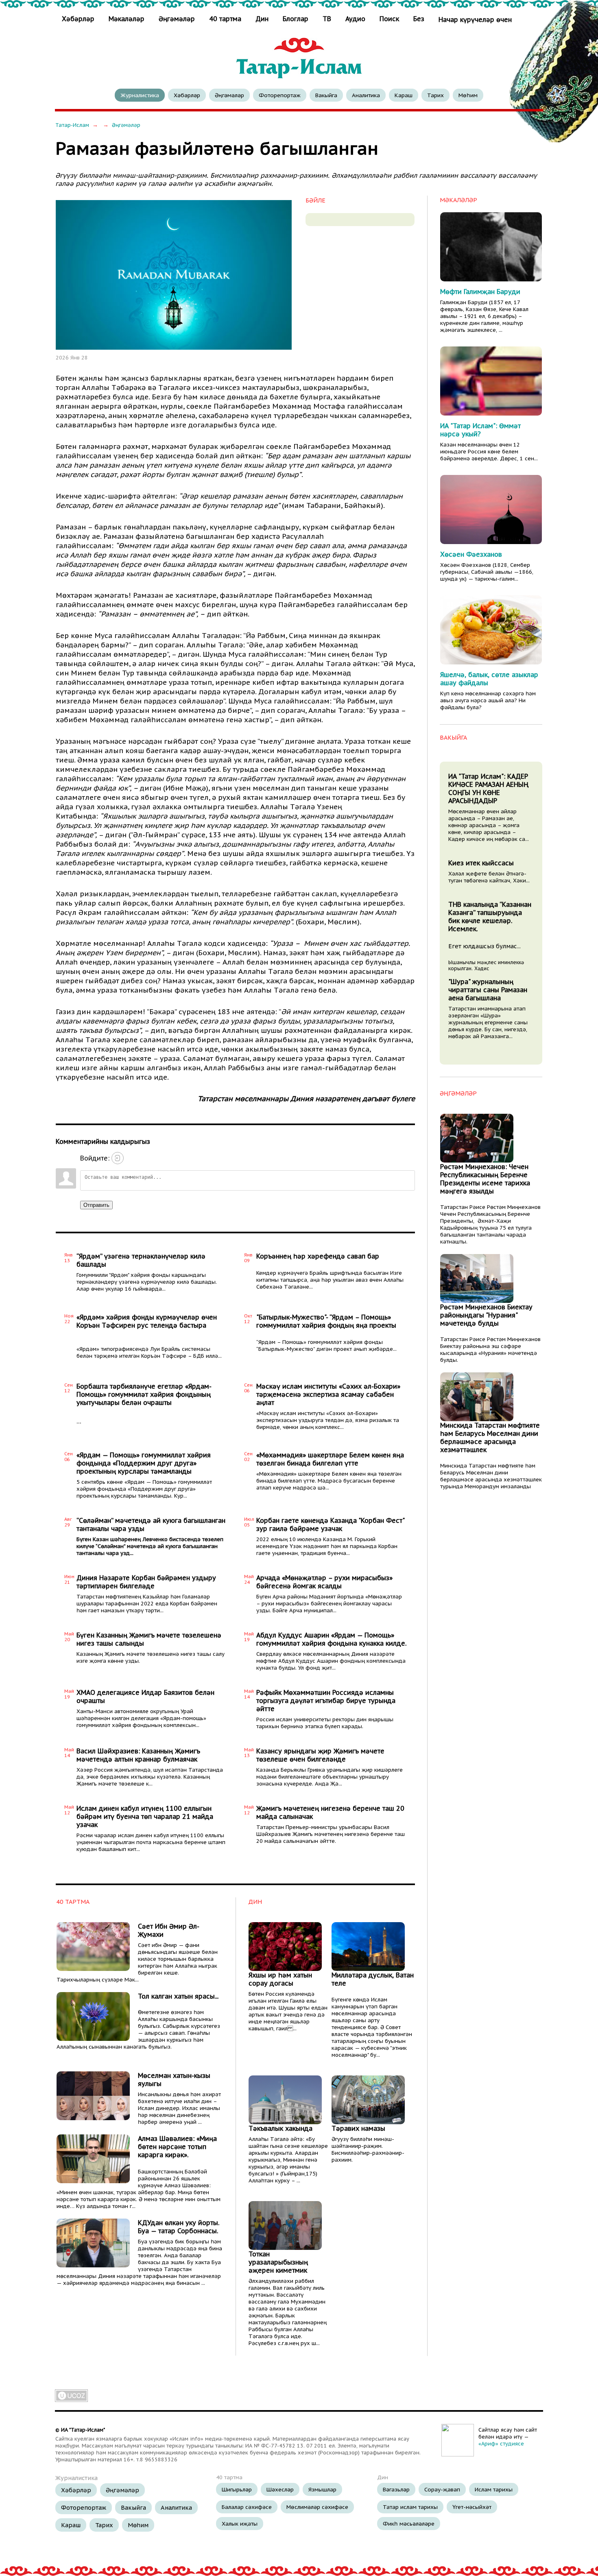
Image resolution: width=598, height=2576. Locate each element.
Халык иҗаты (240, 2524)
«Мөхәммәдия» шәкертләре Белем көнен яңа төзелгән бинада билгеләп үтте (330, 1459)
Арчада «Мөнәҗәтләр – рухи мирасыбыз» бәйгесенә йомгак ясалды (324, 1582)
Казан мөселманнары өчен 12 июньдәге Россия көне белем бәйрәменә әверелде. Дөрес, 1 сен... (489, 452)
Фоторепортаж (280, 95)
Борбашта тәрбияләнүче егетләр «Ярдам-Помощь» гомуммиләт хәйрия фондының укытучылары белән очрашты (144, 1394)
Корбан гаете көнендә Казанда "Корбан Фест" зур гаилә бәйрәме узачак (330, 1524)
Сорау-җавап (442, 2489)
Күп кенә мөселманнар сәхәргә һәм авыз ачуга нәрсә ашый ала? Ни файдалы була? (488, 700)
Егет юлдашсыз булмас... (485, 946)
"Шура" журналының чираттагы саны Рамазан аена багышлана (488, 990)
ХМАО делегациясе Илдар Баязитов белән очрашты (145, 1696)
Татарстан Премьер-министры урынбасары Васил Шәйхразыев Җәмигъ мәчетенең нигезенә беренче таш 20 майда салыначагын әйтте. (331, 1834)
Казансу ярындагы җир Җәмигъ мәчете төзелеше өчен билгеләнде (320, 1755)
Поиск (389, 19)
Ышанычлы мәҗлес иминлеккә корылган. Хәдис (486, 965)
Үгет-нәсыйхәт (472, 2507)
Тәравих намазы (358, 2128)
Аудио (355, 19)
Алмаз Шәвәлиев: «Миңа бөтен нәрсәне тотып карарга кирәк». (177, 2147)
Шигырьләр (237, 2489)
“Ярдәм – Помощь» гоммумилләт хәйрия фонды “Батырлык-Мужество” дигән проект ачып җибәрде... (326, 1346)
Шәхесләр (280, 2489)
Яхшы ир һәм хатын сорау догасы (280, 1979)
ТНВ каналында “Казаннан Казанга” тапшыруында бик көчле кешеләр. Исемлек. (490, 917)
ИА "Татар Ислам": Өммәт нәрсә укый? (480, 430)
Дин (262, 19)
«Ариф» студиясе (501, 2444)
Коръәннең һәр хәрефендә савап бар (318, 1256)
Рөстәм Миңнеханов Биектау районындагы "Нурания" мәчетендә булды (486, 1315)
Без (419, 19)
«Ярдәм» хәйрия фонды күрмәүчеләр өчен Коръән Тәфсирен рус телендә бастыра (147, 1321)
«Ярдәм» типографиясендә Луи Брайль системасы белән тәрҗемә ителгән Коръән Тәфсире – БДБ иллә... (149, 1352)
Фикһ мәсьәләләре (409, 2524)
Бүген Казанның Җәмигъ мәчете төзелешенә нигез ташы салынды (149, 1639)
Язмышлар (322, 2489)
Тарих (435, 95)
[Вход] (118, 1158)
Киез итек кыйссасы (481, 863)
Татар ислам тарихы (410, 2507)
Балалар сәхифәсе (247, 2507)
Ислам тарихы (494, 2489)
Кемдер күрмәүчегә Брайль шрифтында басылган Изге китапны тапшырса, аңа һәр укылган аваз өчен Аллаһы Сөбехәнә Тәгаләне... (330, 1280)
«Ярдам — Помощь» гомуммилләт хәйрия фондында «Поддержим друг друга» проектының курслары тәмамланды (144, 1463)
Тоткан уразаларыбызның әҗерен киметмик (278, 2262)
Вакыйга (326, 95)
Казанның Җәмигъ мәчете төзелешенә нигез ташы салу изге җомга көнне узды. (151, 1657)
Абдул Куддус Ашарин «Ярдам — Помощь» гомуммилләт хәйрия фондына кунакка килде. (331, 1639)
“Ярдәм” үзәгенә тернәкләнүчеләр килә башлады (141, 1260)
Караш (404, 95)
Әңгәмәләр (177, 19)
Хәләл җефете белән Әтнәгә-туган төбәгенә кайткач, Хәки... (489, 877)
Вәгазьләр (396, 2489)
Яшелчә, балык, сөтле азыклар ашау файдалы (489, 679)
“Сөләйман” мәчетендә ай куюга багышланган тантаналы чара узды (151, 1524)
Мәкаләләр (127, 19)
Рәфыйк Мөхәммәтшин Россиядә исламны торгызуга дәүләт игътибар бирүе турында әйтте (326, 1701)
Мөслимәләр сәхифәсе (317, 2507)
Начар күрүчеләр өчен (475, 20)
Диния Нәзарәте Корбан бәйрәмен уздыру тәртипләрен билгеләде (146, 1582)
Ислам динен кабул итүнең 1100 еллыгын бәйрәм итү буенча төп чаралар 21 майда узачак (145, 1816)
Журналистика (140, 95)
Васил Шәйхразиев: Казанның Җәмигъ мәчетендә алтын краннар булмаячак (138, 1755)
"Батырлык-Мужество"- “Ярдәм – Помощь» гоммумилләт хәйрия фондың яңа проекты (326, 1321)
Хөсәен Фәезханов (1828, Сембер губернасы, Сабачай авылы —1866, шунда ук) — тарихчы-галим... (487, 572)
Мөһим (468, 95)
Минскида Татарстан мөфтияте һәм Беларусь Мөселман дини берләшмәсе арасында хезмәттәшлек (490, 1437)
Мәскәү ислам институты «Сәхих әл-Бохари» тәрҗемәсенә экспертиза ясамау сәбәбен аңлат (328, 1394)
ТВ (327, 19)
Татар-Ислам (72, 125)
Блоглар (296, 19)
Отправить (96, 1205)
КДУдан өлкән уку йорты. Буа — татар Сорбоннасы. (179, 2227)
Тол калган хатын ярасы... (178, 1996)
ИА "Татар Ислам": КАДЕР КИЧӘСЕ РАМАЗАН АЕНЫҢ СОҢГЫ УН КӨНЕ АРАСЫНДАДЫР (488, 788)
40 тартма (225, 19)
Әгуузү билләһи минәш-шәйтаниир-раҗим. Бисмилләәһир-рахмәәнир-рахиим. (368, 2149)
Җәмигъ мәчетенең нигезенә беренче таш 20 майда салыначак (330, 1812)
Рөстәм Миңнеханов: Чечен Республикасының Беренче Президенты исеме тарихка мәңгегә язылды (485, 1179)
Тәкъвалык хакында (280, 2128)
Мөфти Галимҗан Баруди (480, 292)
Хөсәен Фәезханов (471, 554)
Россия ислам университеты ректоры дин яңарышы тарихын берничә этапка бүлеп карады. (325, 1723)
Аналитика (366, 95)
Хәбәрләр (79, 19)
